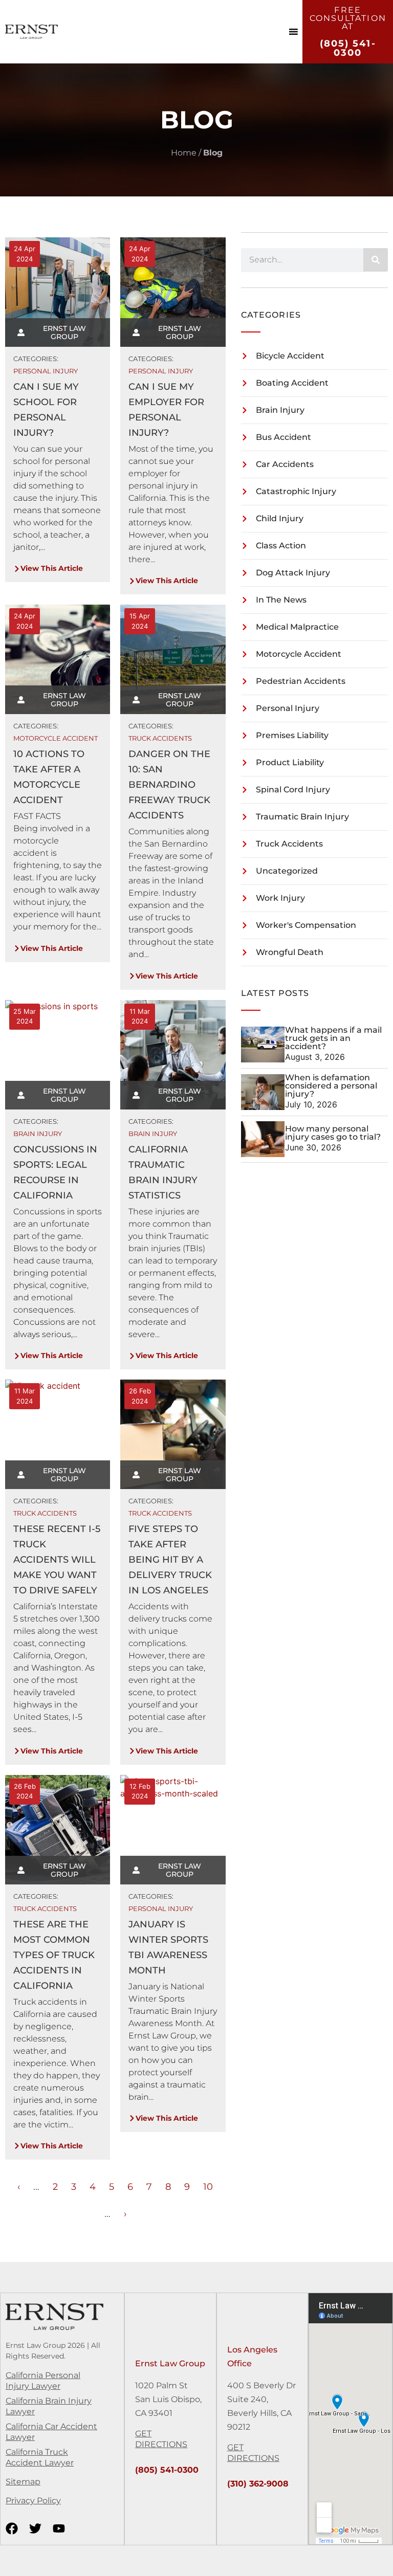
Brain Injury (38, 1134)
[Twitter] (35, 2528)
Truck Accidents (160, 738)
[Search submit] (376, 260)
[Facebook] (12, 2528)
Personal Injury (46, 371)
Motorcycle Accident (56, 738)
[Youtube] (59, 2528)
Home (184, 153)
